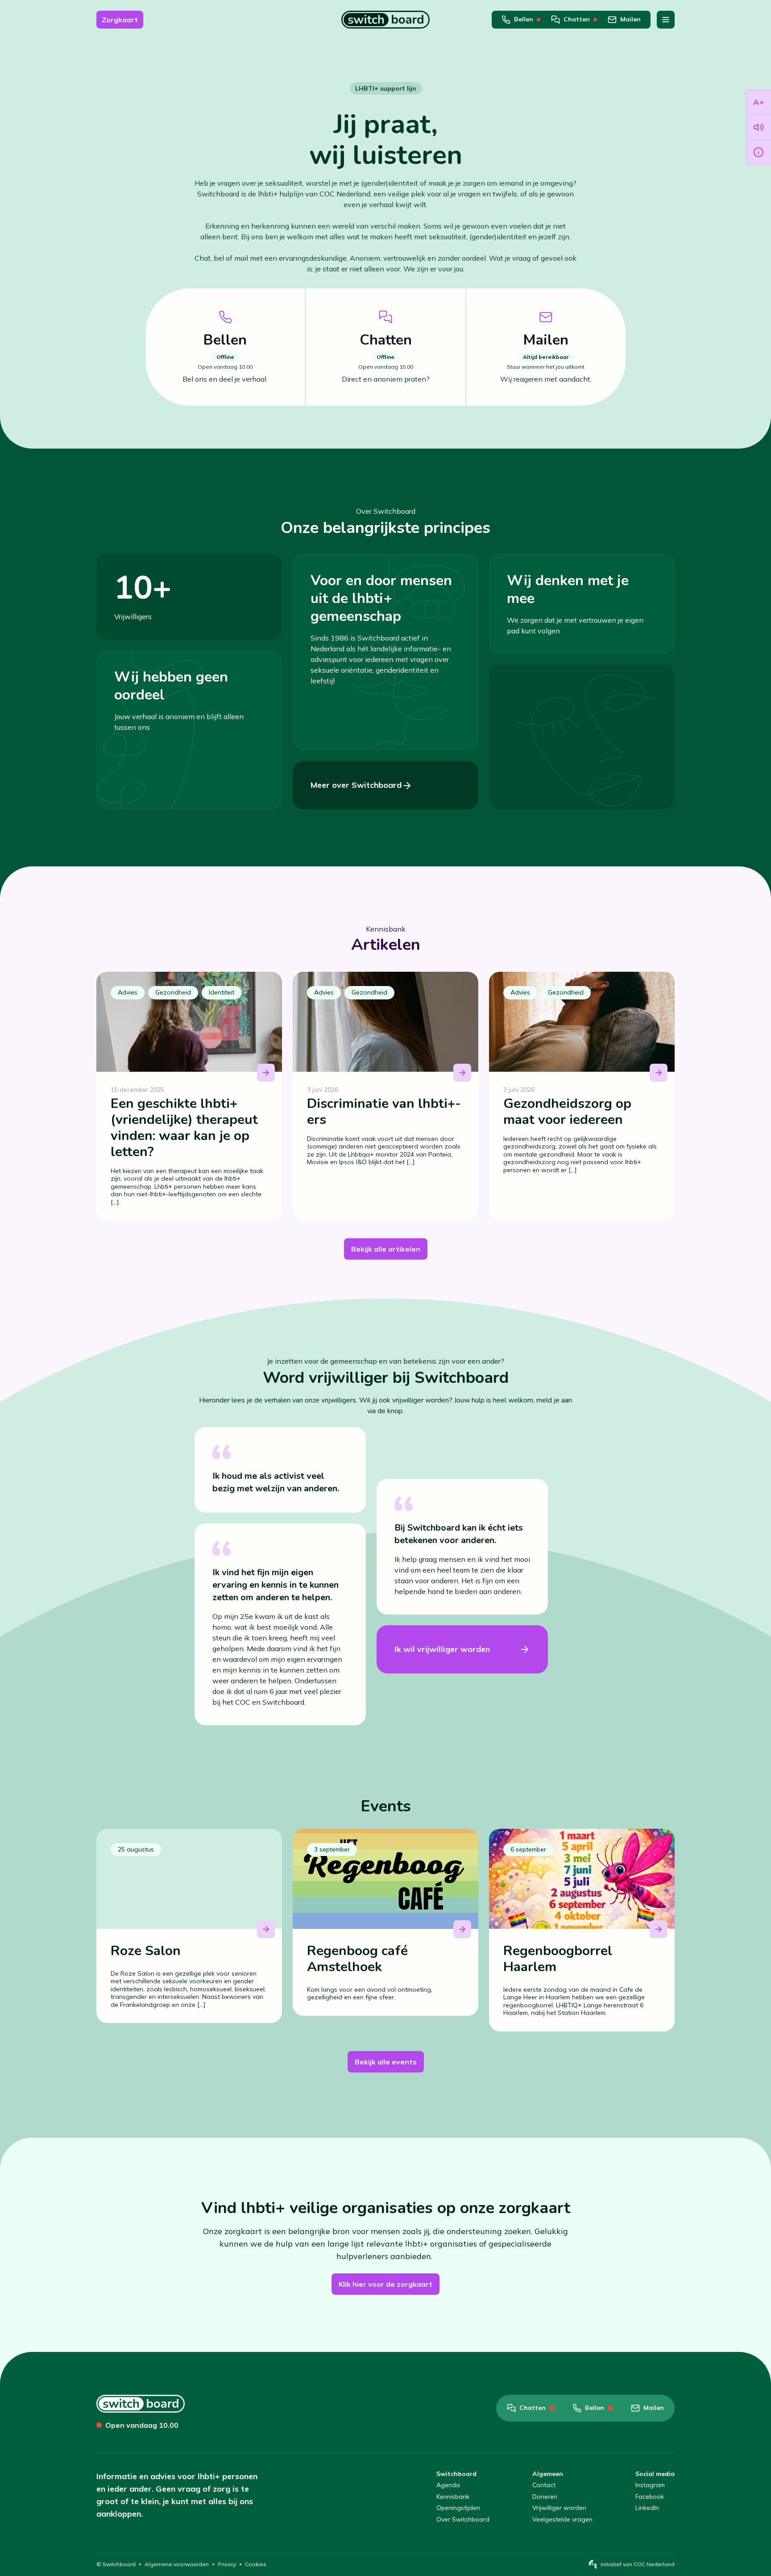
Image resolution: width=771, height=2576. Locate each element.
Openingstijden (458, 2508)
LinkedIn (647, 2508)
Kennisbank (453, 2497)
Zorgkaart (120, 20)
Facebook (650, 2497)
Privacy (227, 2564)
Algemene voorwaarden (177, 2564)
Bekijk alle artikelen (386, 1249)
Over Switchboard (463, 2520)
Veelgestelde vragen (562, 2520)
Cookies (256, 2564)
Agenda (448, 2485)
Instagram (650, 2485)
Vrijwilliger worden (559, 2508)
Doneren (545, 2497)
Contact (544, 2485)
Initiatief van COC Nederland (638, 2564)
